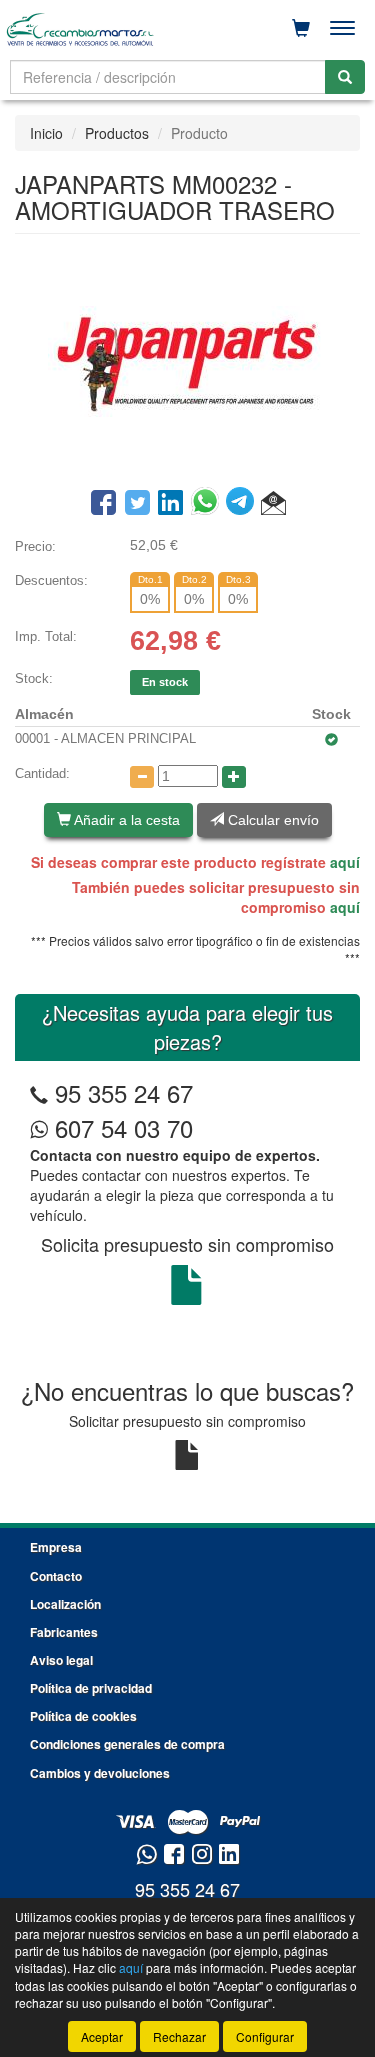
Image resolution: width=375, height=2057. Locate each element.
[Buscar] (345, 77)
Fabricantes (64, 1632)
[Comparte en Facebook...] (103, 504)
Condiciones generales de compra (127, 1744)
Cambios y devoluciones (100, 1773)
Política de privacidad (91, 1688)
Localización (65, 1604)
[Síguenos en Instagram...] (202, 1855)
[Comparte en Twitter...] (137, 504)
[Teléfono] (39, 1092)
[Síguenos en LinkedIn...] (229, 1855)
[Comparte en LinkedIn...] (171, 504)
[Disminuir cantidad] (142, 777)
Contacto (56, 1576)
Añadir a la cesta (125, 820)
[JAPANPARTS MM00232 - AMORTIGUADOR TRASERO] (187, 359)
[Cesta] (301, 28)
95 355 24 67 (124, 1092)
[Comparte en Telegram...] (243, 504)
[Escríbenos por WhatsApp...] (146, 1855)
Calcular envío (271, 820)
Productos (117, 133)
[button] (273, 504)
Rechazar (179, 2036)
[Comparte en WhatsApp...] (208, 504)
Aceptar (102, 2036)
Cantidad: (42, 773)
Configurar (265, 2036)
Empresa (56, 1547)
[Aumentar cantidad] (234, 777)
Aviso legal (61, 1660)
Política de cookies (83, 1716)
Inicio (46, 133)
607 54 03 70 (120, 1127)
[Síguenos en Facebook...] (174, 1855)
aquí (345, 862)
